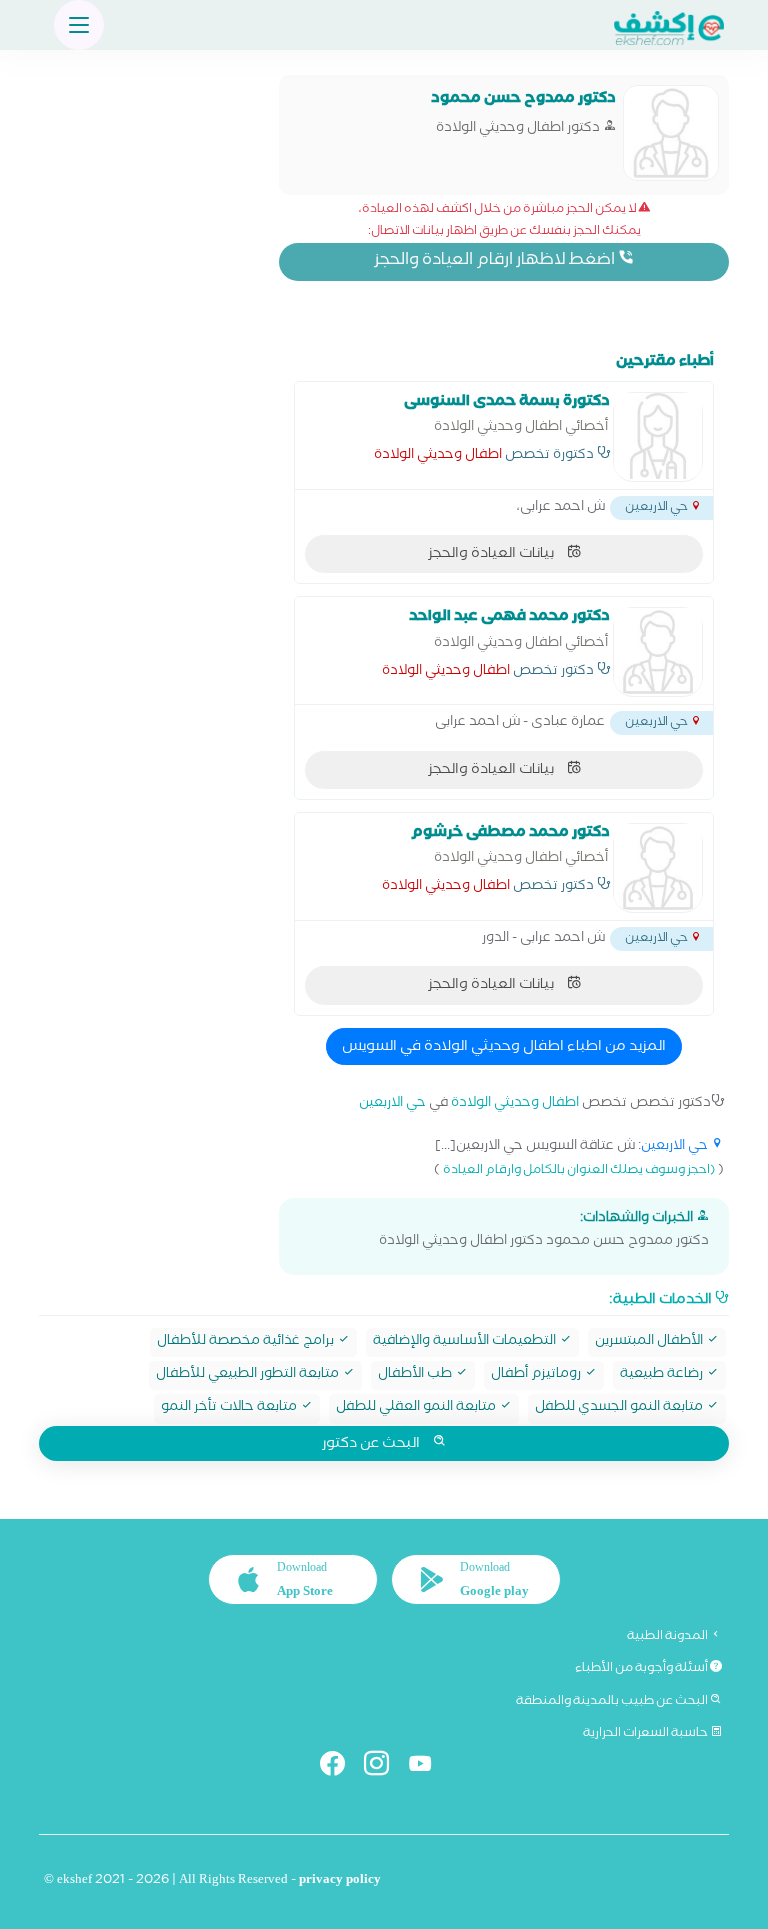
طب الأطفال (416, 1375)
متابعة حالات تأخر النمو (230, 1408)
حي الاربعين (392, 1104)
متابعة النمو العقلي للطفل (417, 1408)
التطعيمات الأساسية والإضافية (466, 1342)
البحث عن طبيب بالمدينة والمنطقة (613, 1702)
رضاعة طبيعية (663, 1375)
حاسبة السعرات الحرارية (646, 1734)
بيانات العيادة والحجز (492, 555)
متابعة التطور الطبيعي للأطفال (249, 1375)
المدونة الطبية (668, 1637)
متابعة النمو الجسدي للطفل (620, 1408)
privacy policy (340, 1881)
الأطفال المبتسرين (650, 1342)
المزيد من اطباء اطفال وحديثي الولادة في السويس (504, 1048)
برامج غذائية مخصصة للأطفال (247, 1342)
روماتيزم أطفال (537, 1375)
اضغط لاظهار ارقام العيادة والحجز (496, 261)
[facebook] (340, 1767)
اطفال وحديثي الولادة (438, 457)
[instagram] (384, 1767)
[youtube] (428, 1767)
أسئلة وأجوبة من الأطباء (642, 1669)
